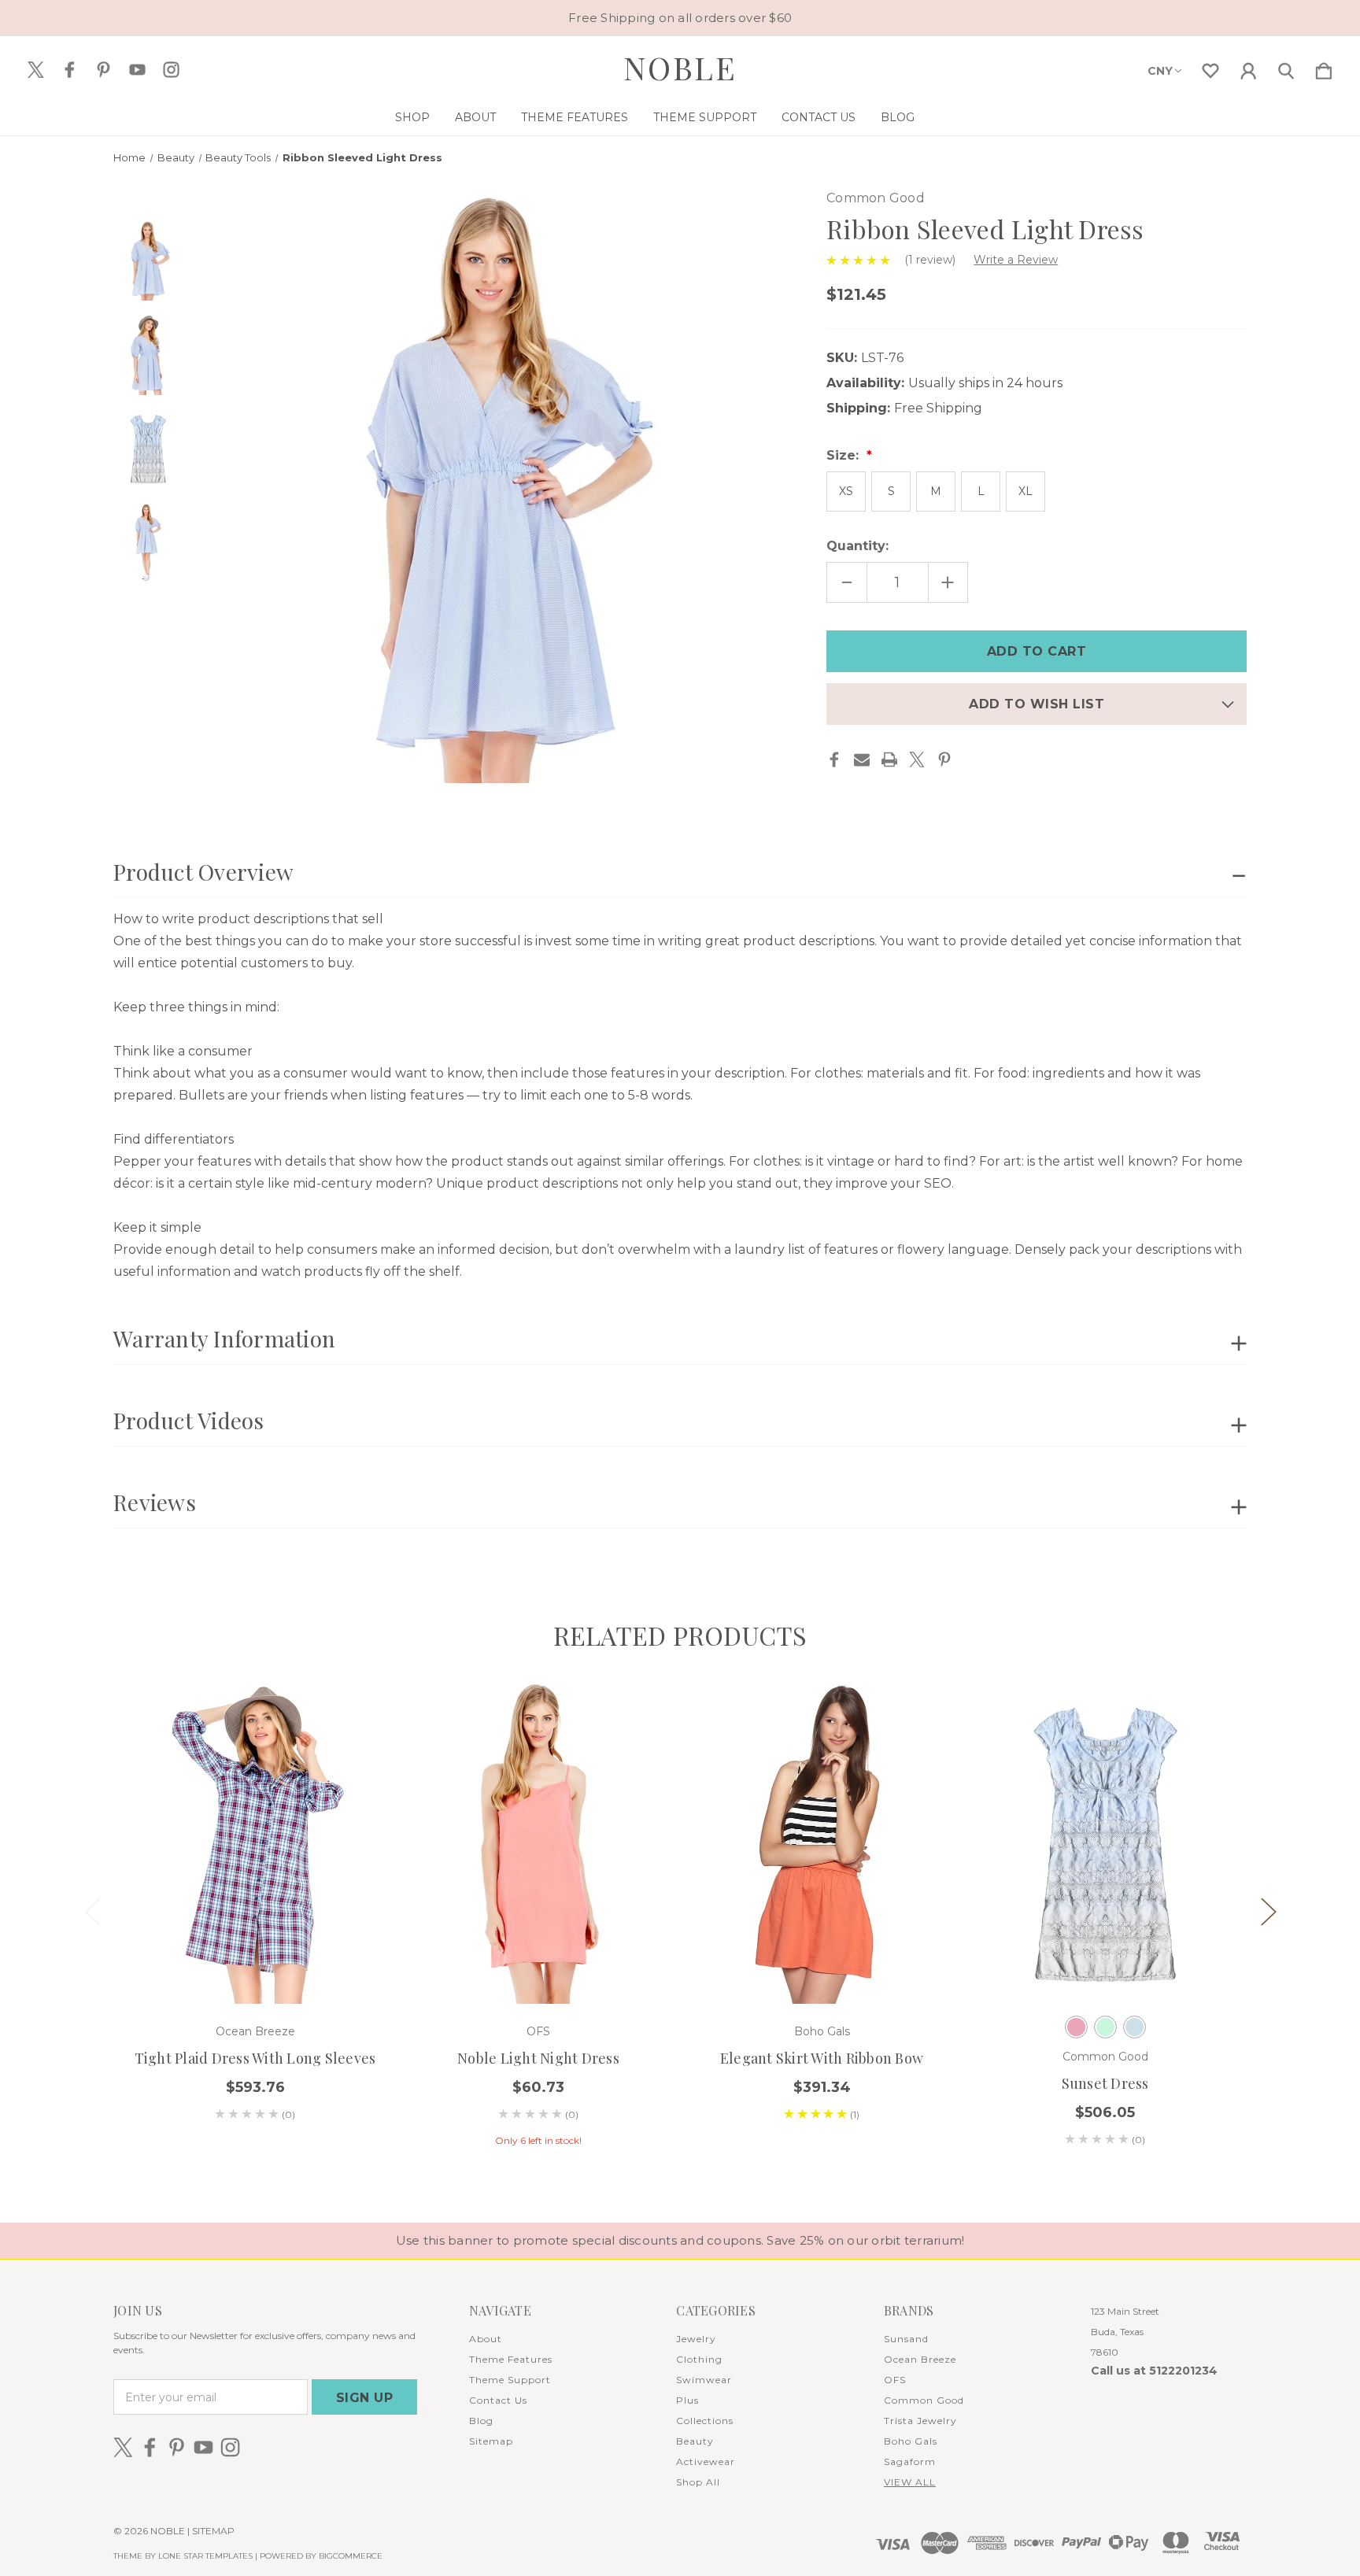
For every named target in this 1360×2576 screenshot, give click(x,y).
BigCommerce (351, 2556)
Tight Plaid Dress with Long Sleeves (255, 2058)
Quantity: (857, 546)
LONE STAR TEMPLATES (205, 2556)
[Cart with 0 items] (1324, 68)
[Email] (862, 759)
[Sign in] (1248, 68)
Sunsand (906, 2339)
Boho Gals (911, 2441)
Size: (844, 455)
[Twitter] (917, 759)
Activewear (706, 2461)
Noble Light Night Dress (538, 2058)
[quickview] (349, 1753)
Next (1268, 1911)
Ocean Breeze (920, 2359)
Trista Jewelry (920, 2421)
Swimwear (704, 2380)
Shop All (698, 2482)
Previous (92, 1911)
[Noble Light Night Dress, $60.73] (538, 1843)
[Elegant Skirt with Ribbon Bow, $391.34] (822, 1843)
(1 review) (931, 260)
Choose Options (539, 1960)
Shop (412, 117)
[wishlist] (1210, 68)
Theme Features (575, 117)
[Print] (889, 759)
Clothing (699, 2359)
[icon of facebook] (70, 70)
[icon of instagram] (171, 70)
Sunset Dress (1105, 2083)
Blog (898, 117)
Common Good (924, 2400)
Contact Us (819, 117)
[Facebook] (834, 759)
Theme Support (705, 117)
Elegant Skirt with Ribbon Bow (822, 2058)
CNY (1160, 71)
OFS (895, 2380)
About (475, 117)
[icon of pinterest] (103, 70)
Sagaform (910, 2461)
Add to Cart (255, 1960)
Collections (705, 2421)
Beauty (695, 2441)
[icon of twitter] (36, 70)
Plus (687, 2400)
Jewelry (696, 2339)
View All (910, 2482)
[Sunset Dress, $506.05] (1105, 1843)
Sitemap (491, 2441)
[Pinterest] (944, 759)
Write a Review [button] (1016, 260)
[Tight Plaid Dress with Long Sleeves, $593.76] (255, 1843)
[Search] (1286, 68)
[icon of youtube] (137, 70)
